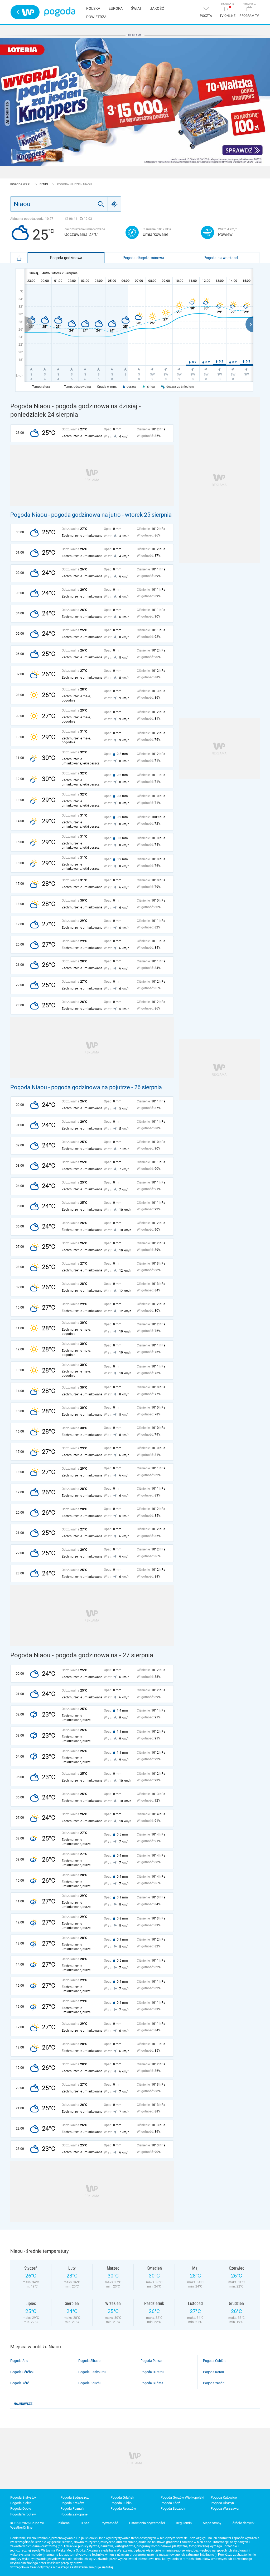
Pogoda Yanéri (214, 2383)
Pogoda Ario (19, 2361)
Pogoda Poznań (72, 2508)
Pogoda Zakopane (74, 2514)
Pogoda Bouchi (89, 2383)
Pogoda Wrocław (23, 2514)
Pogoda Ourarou (152, 2372)
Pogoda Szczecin (173, 2508)
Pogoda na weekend (221, 258)
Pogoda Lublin (121, 2503)
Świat (136, 8)
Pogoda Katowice (224, 2497)
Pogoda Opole (21, 2508)
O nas (85, 2523)
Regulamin (184, 2523)
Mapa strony (212, 2523)
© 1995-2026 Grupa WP (28, 2523)
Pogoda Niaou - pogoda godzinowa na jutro (66, 515)
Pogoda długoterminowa (143, 258)
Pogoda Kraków (72, 2503)
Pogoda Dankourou (92, 2372)
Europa (116, 8)
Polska (93, 8)
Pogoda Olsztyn (222, 2503)
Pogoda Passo (151, 2361)
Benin (44, 184)
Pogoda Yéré (20, 2383)
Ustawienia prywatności (147, 2523)
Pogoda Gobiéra (215, 2361)
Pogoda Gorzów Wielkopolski (182, 2497)
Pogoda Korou (213, 2372)
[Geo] (114, 204)
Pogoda (60, 12)
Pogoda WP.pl (21, 184)
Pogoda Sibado (89, 2361)
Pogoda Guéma (152, 2383)
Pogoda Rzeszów (123, 2508)
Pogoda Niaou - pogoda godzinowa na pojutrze (70, 1087)
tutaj (110, 2567)
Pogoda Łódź (170, 2503)
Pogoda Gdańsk (122, 2497)
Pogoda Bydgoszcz (74, 2497)
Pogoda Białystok (23, 2497)
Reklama (63, 2523)
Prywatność (109, 2523)
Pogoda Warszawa (225, 2508)
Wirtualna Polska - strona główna (25, 12)
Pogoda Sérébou (22, 2372)
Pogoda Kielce (21, 2503)
